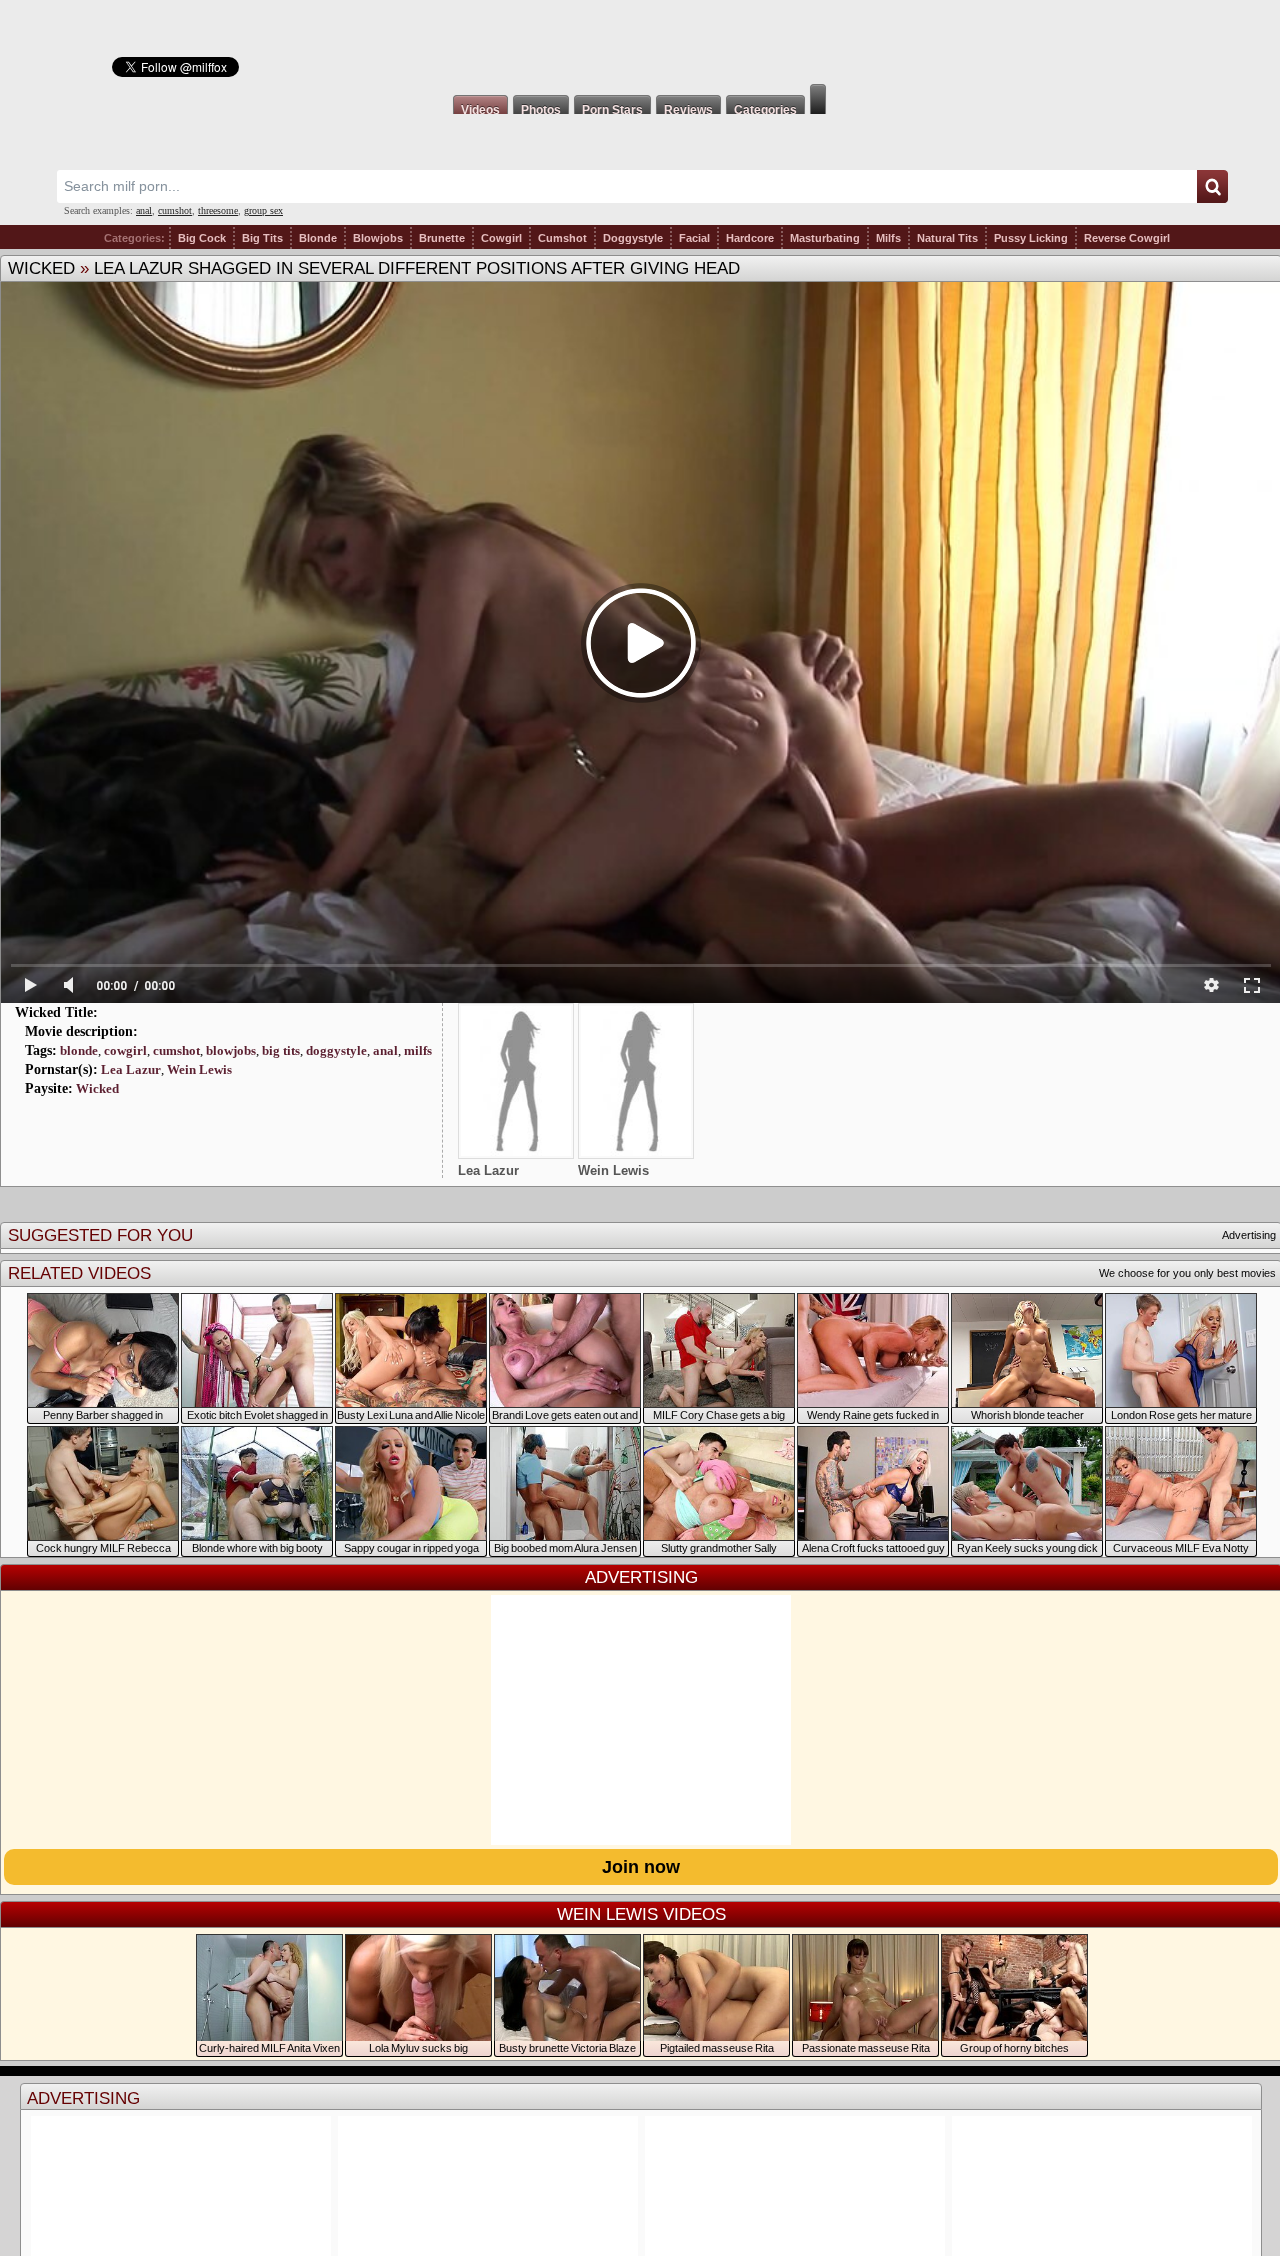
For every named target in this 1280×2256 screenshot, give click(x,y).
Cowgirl (501, 238)
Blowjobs (378, 238)
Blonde (318, 238)
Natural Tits (947, 238)
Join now (641, 1867)
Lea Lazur (131, 1069)
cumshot (175, 210)
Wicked (41, 268)
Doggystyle (633, 238)
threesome (218, 210)
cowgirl (125, 1050)
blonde (79, 1050)
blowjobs (231, 1050)
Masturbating (825, 238)
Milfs (888, 238)
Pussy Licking (1031, 238)
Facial (694, 238)
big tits (281, 1050)
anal (144, 210)
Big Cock (202, 238)
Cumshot (562, 238)
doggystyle (336, 1050)
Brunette (442, 238)
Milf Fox (640, 42)
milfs (418, 1050)
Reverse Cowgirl (1127, 238)
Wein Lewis (199, 1069)
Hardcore (750, 238)
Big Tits (262, 238)
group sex (263, 210)
